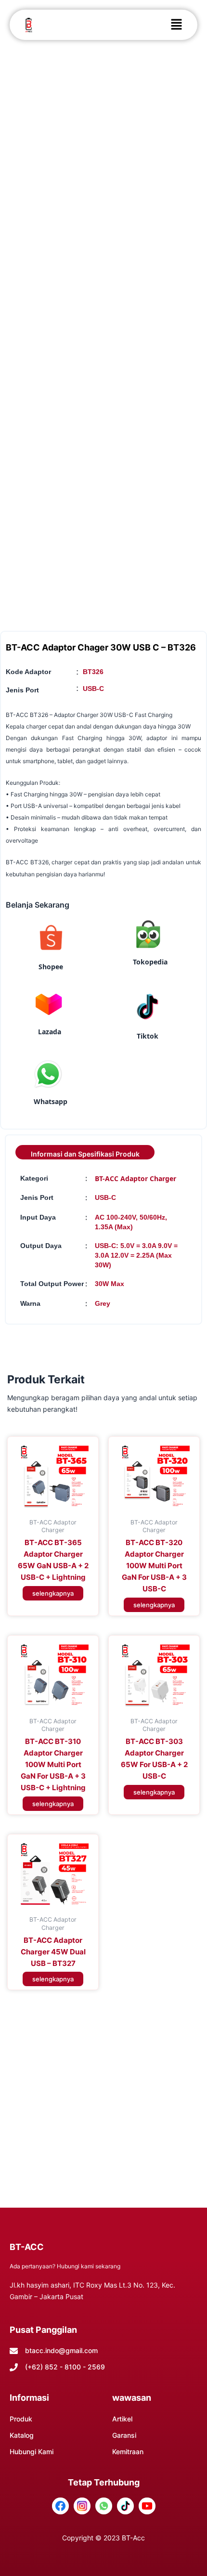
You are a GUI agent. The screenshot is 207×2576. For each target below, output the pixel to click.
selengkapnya (53, 1593)
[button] (176, 25)
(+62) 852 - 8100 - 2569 (65, 2367)
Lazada (50, 1032)
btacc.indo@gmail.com (61, 2350)
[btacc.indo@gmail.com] (14, 2351)
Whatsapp (51, 1101)
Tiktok (148, 1036)
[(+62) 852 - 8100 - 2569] (14, 2367)
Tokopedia (150, 962)
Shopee (51, 967)
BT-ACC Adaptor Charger (136, 1178)
